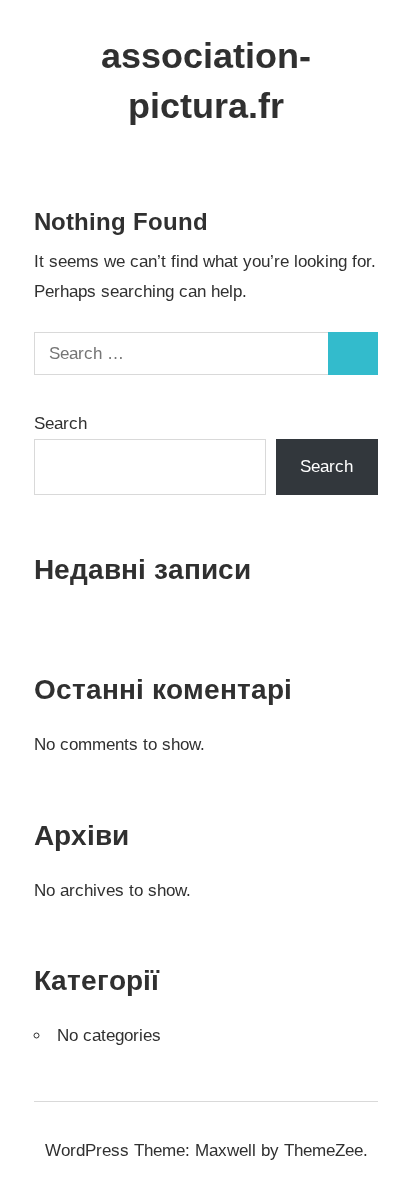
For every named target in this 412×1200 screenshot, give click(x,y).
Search (60, 423)
